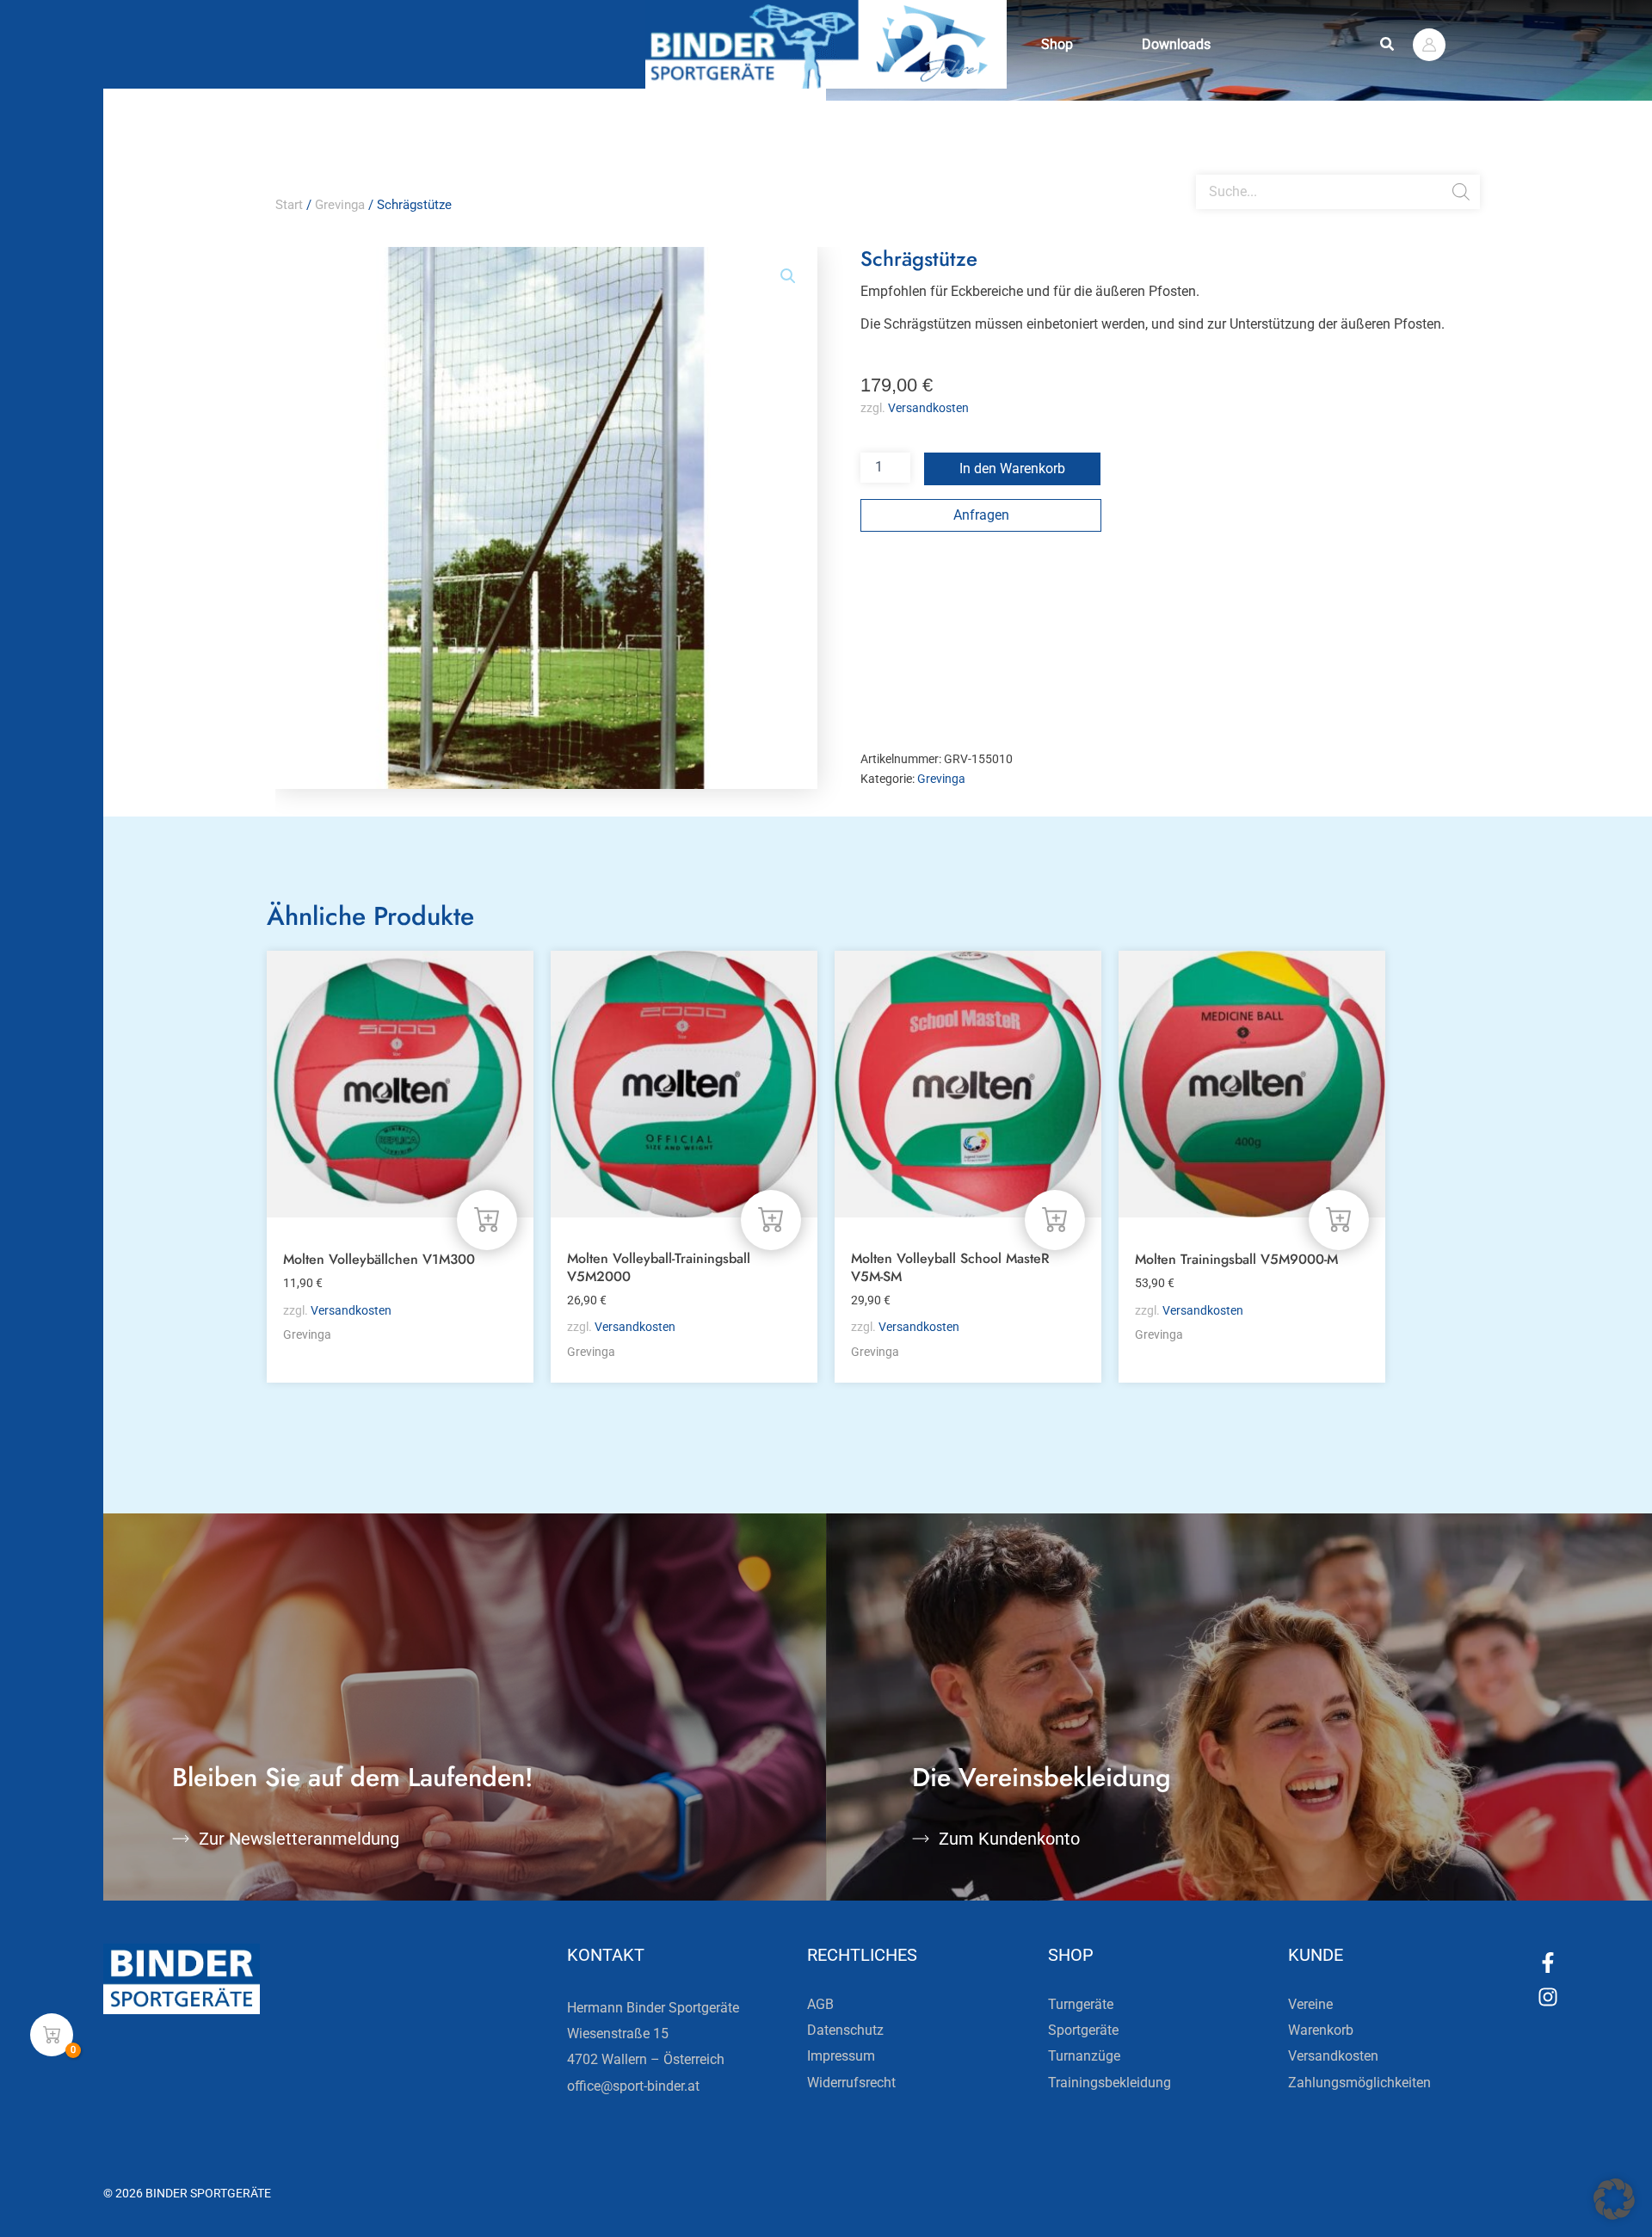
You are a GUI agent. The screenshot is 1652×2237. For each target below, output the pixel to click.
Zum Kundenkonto (1009, 1839)
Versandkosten (928, 408)
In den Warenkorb (1012, 468)
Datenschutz (845, 2030)
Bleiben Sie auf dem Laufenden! (353, 1777)
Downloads (1176, 44)
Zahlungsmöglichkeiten (1359, 2083)
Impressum (841, 2056)
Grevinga (340, 205)
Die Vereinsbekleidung (1042, 1777)
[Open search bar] (1205, 168)
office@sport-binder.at (633, 2086)
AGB (820, 2004)
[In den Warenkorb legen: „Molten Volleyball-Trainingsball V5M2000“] (771, 1220)
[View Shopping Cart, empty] (52, 2035)
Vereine (1310, 2004)
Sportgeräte (1083, 2030)
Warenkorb (1321, 2030)
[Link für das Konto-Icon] (1429, 45)
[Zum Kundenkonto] (921, 1839)
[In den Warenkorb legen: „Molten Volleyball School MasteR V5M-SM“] (1055, 1220)
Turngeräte (1081, 2004)
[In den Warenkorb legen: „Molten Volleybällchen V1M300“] (487, 1220)
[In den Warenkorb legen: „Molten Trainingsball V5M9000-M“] (1339, 1220)
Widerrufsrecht (851, 2083)
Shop (1057, 44)
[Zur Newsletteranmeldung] (181, 1839)
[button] (1388, 44)
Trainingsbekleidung (1110, 2083)
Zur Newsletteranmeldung (299, 1839)
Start (289, 205)
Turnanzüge (1084, 2056)
